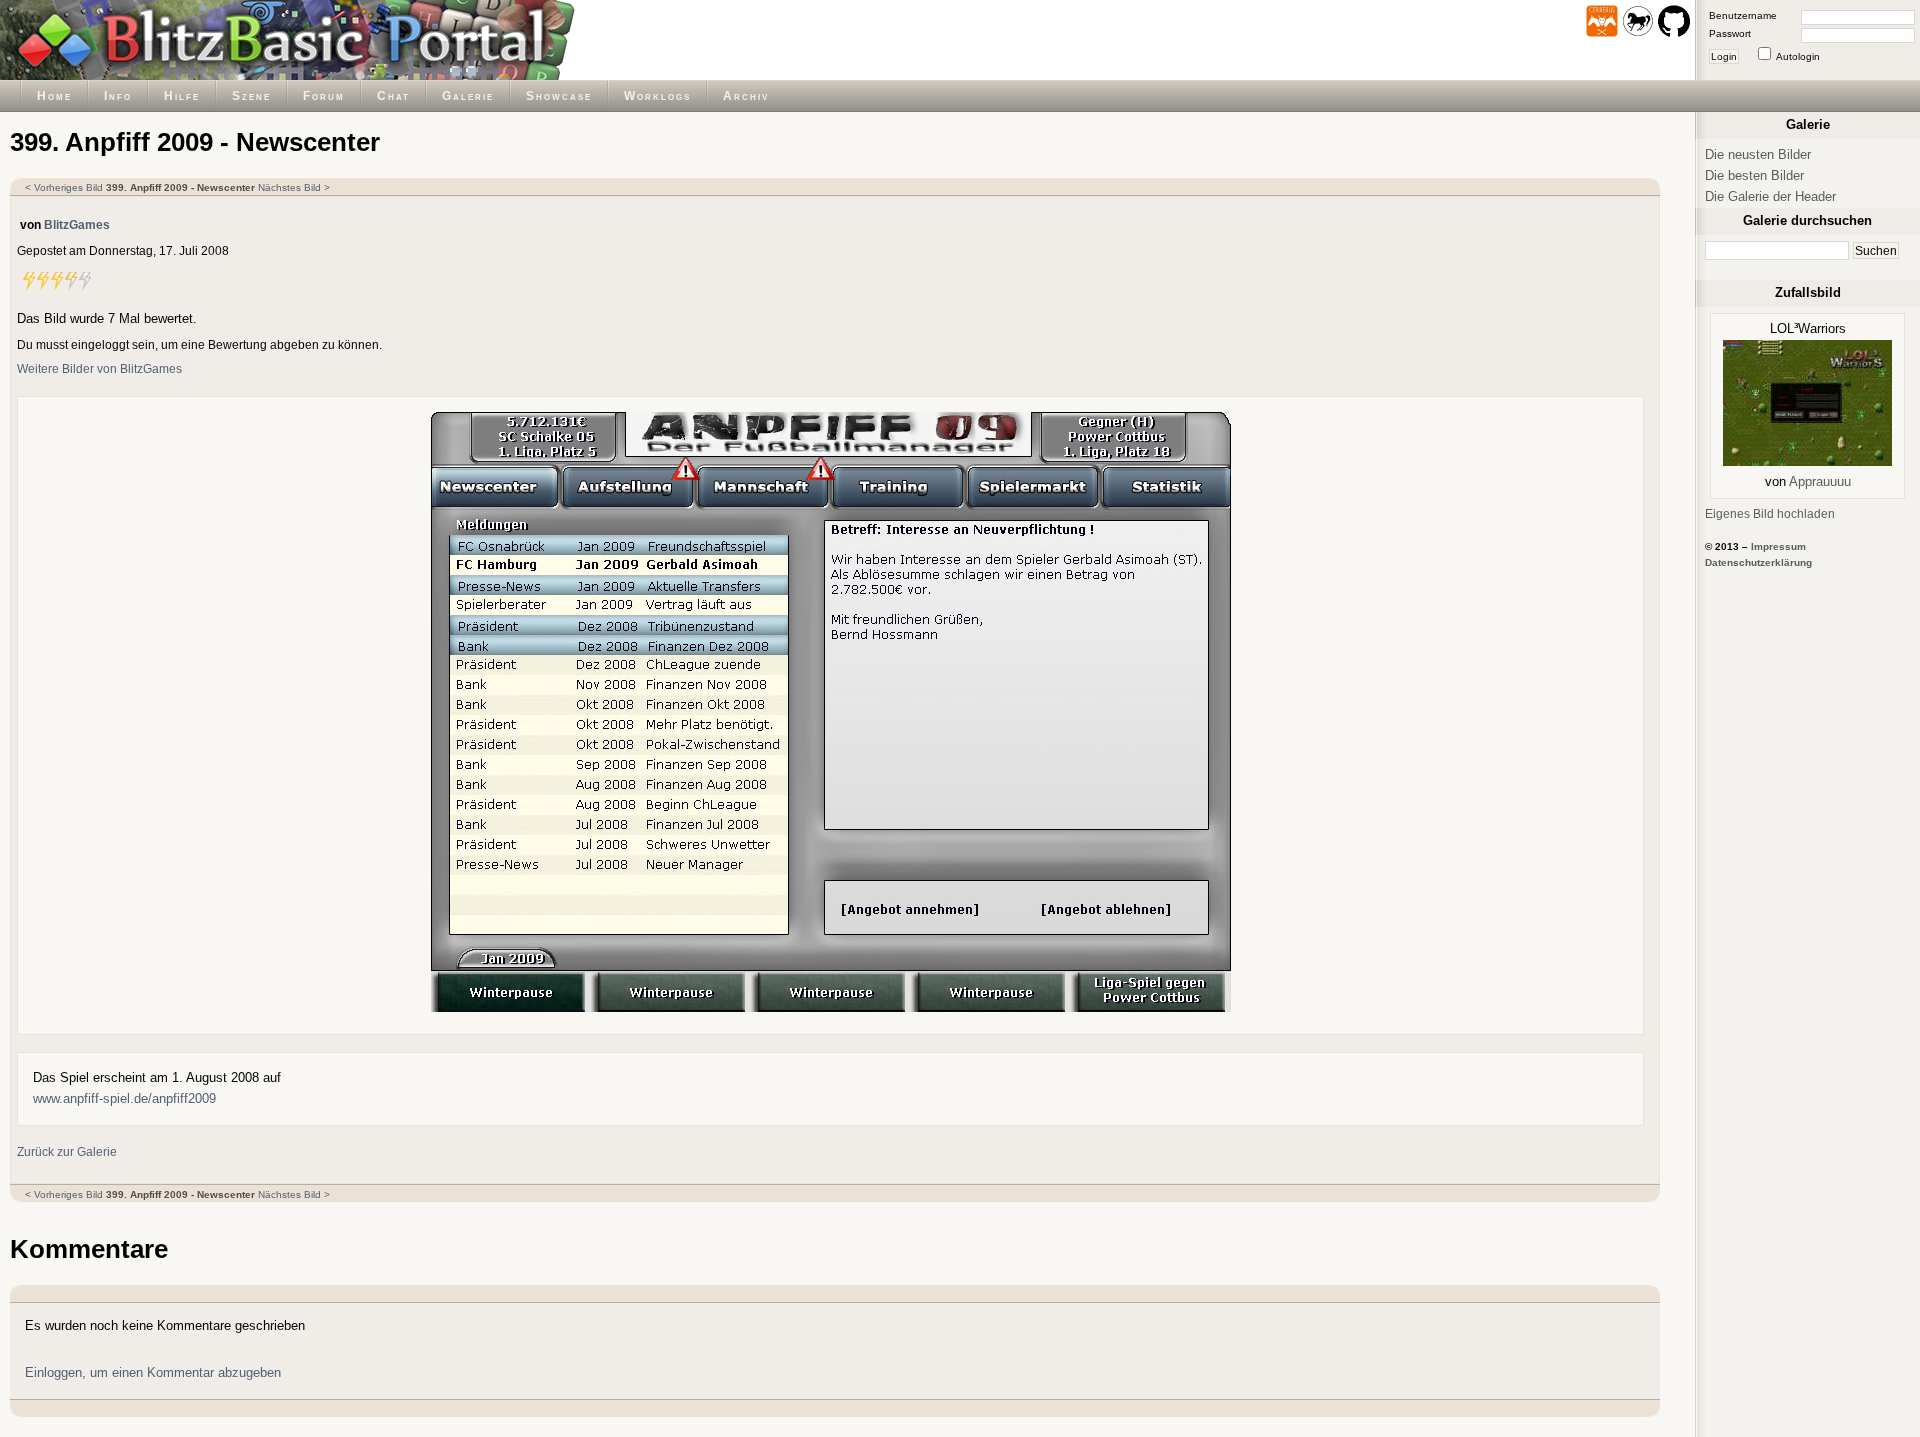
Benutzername (1743, 15)
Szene (251, 95)
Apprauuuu (1820, 481)
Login (1724, 56)
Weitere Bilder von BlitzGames (99, 368)
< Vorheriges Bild (64, 187)
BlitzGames (77, 224)
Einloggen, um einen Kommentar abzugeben (153, 1372)
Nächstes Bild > (294, 187)
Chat (393, 95)
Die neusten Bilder (1758, 154)
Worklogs (657, 95)
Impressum (1778, 546)
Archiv (746, 95)
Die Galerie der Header (1770, 196)
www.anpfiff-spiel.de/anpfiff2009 (124, 1098)
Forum (324, 95)
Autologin (1798, 56)
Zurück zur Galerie (67, 1151)
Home (54, 95)
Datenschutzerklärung (1758, 562)
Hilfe (182, 95)
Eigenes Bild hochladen (1770, 513)
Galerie (468, 95)
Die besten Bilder (1754, 175)
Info (118, 95)
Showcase (559, 95)
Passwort (1730, 33)
